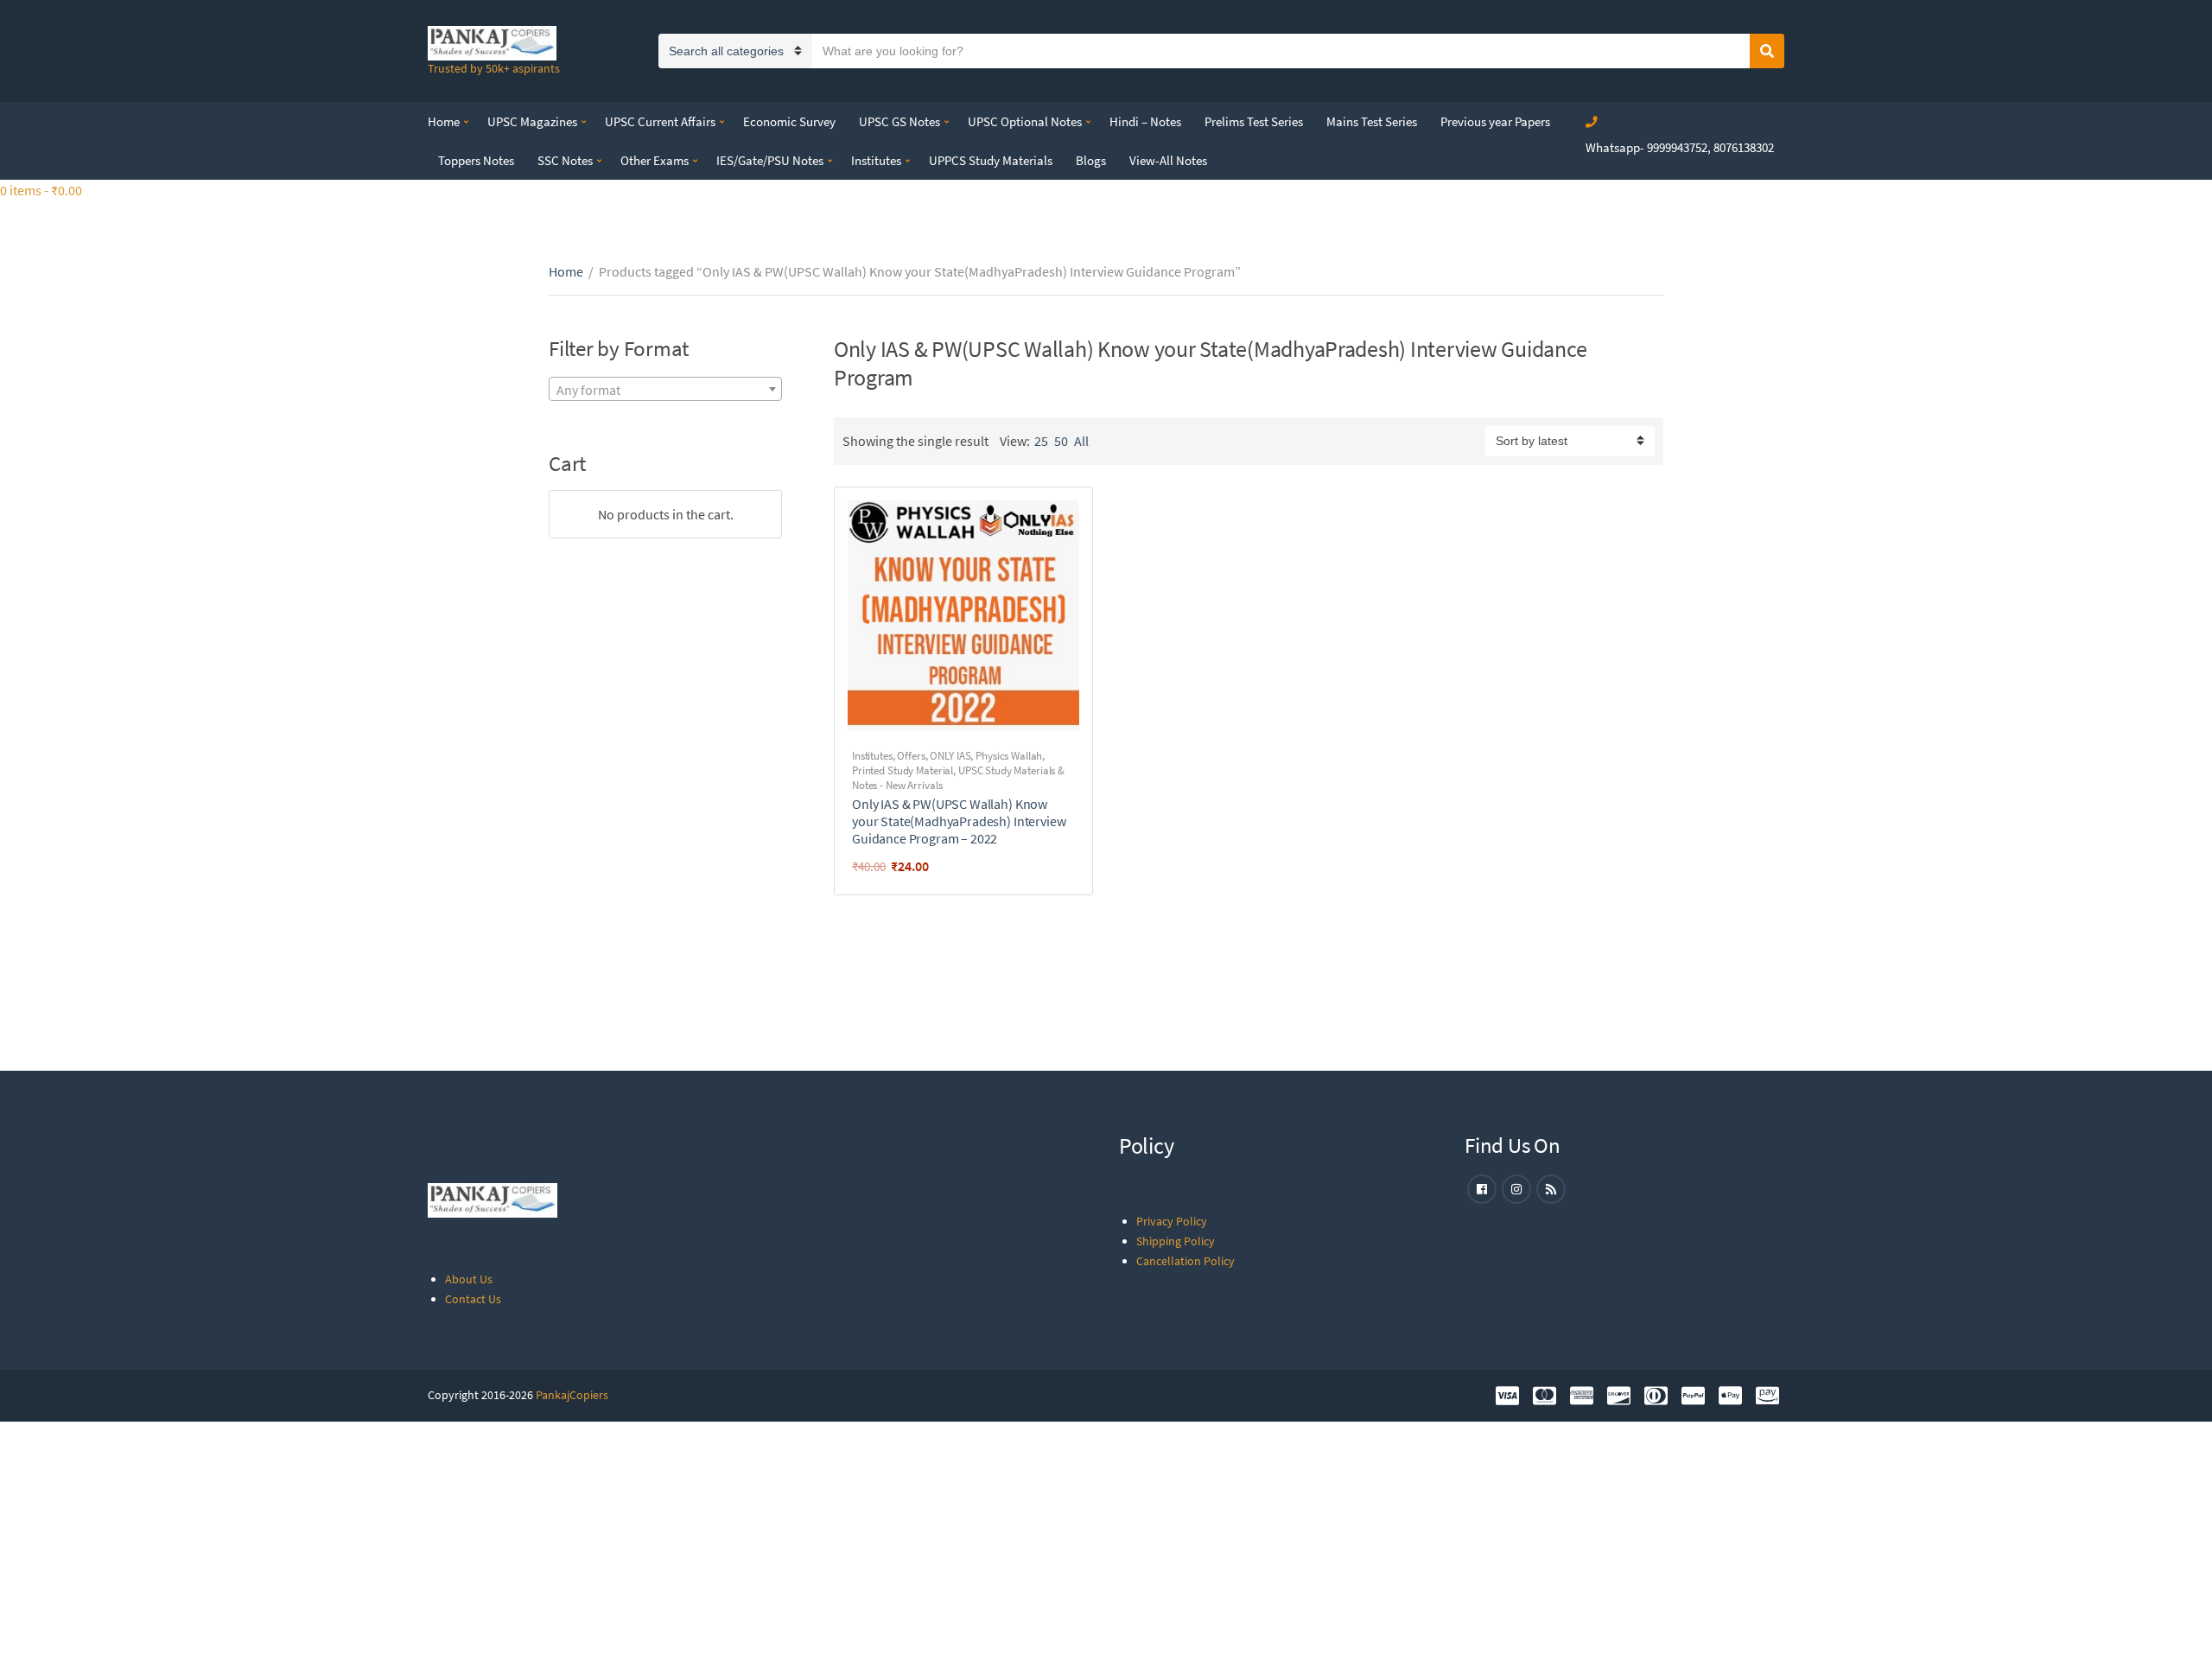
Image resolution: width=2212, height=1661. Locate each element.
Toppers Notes (476, 160)
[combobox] (665, 389)
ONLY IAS (950, 756)
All (1081, 441)
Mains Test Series (1372, 121)
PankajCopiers (572, 1395)
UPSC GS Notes (899, 121)
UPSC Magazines (532, 121)
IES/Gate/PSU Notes (770, 160)
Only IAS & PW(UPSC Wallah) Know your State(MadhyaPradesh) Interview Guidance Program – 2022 (959, 821)
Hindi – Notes (1145, 121)
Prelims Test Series (1254, 121)
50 (1061, 441)
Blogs (1091, 160)
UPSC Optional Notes (1025, 121)
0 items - (41, 190)
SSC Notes (565, 160)
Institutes (876, 160)
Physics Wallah (1009, 756)
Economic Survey (789, 121)
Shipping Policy (1176, 1241)
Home (444, 121)
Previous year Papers (1495, 121)
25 (1041, 441)
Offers (911, 756)
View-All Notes (1168, 160)
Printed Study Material (903, 770)
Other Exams (655, 160)
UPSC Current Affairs (660, 121)
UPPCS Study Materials (991, 160)
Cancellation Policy (1185, 1261)
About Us (469, 1279)
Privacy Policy (1172, 1221)
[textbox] (665, 390)
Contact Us (473, 1299)
